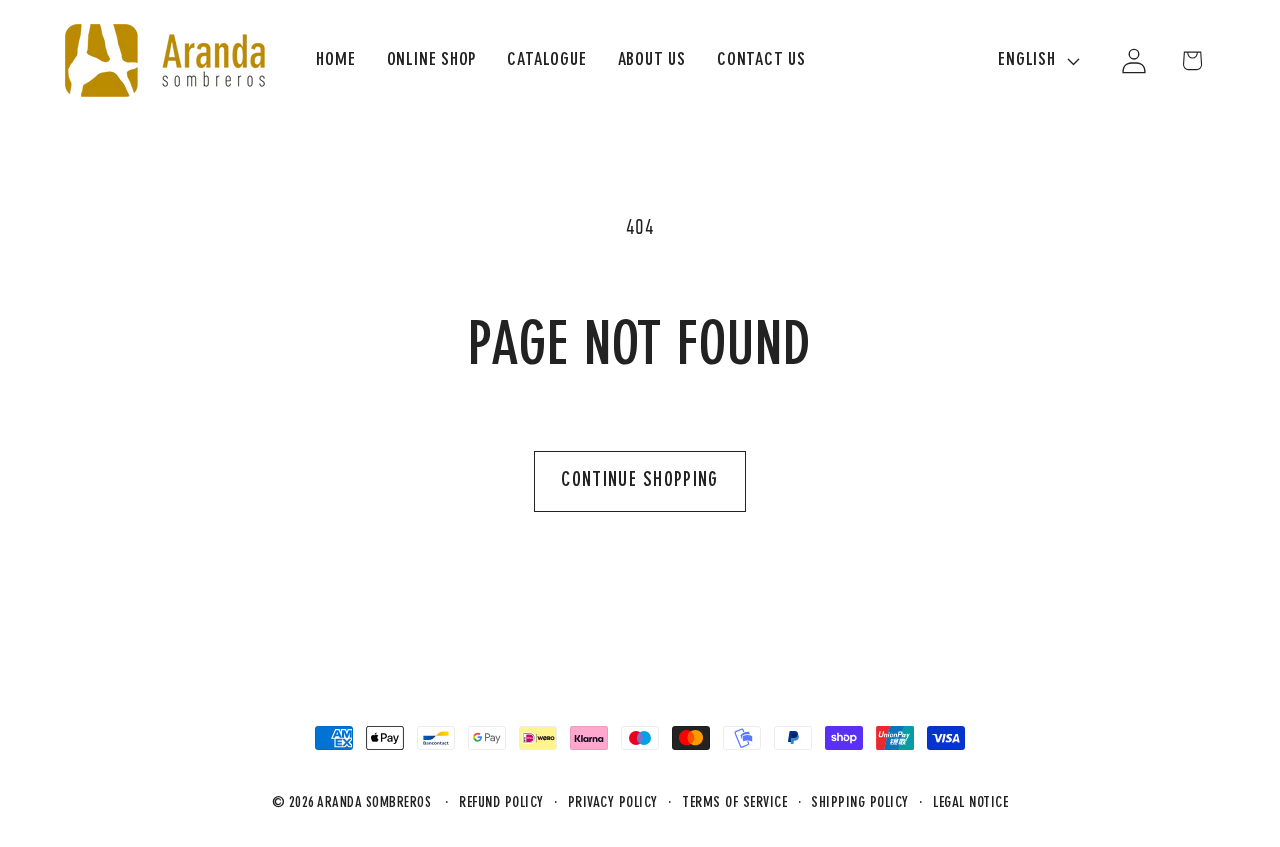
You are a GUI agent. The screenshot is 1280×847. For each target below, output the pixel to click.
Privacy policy (613, 803)
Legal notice (970, 803)
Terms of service (734, 803)
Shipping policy (860, 803)
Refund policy (501, 803)
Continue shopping (639, 481)
